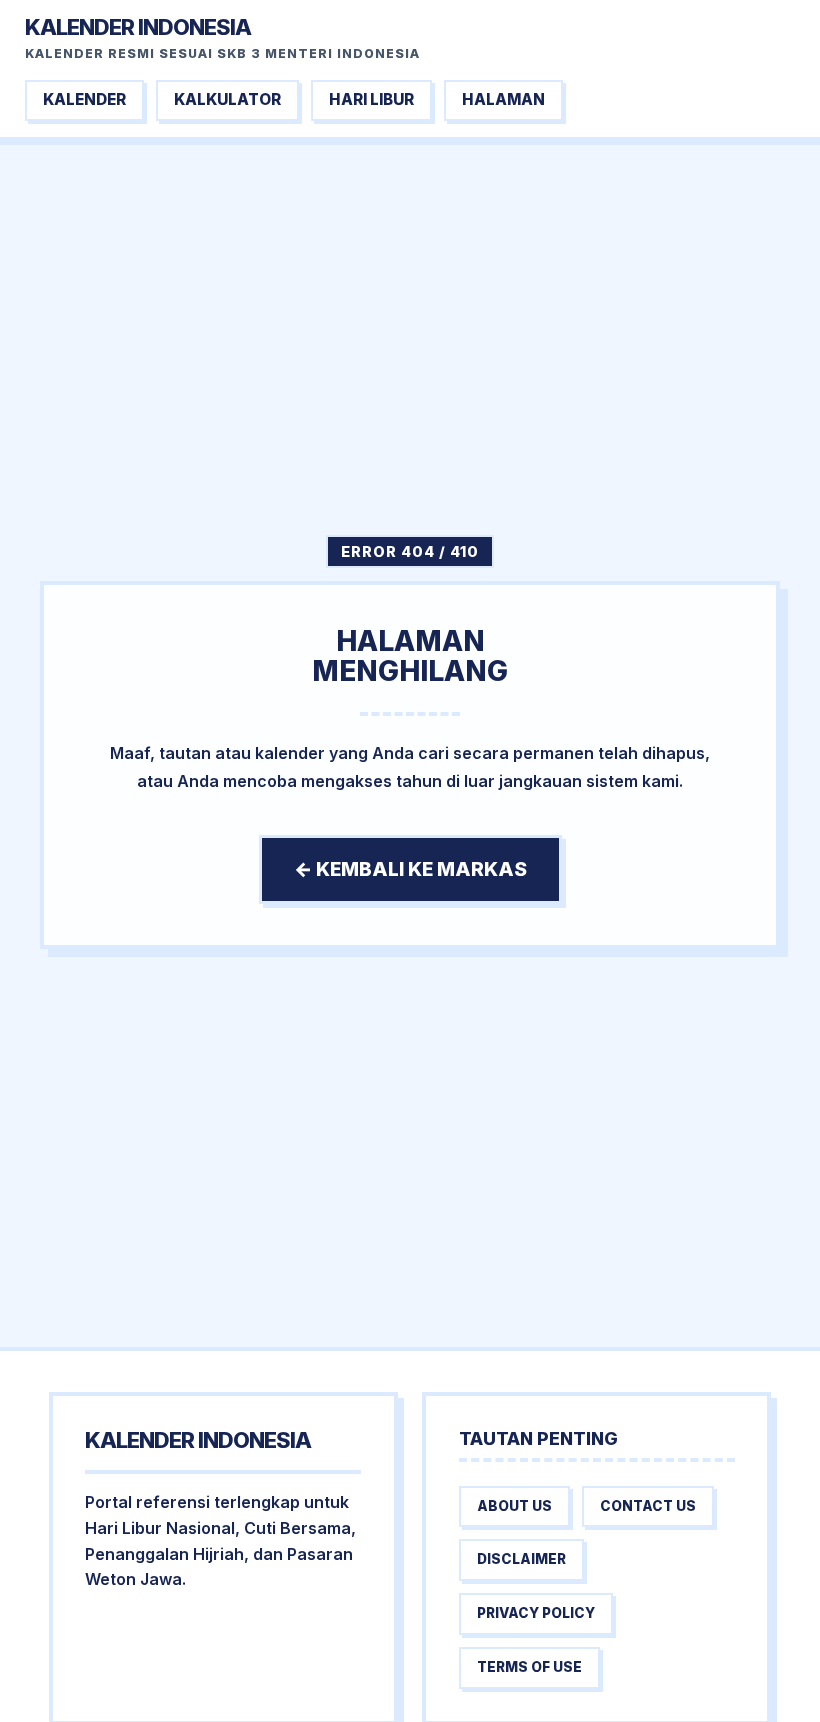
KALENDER (84, 99)
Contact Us (648, 1506)
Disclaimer (521, 1559)
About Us (514, 1506)
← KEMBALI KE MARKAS (410, 869)
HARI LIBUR (371, 99)
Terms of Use (529, 1667)
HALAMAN (503, 99)
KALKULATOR (227, 99)
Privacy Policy (536, 1613)
